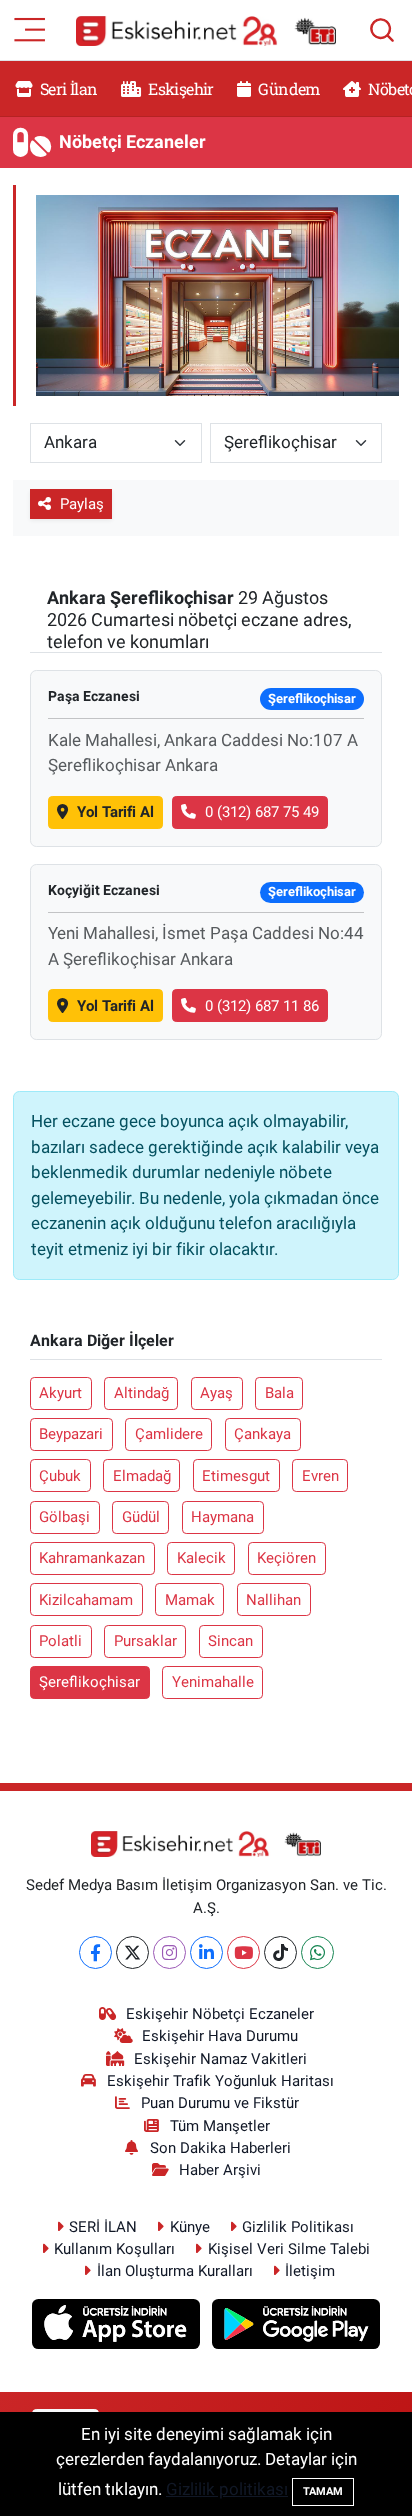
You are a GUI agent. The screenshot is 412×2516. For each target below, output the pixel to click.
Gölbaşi (64, 1517)
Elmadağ (142, 1476)
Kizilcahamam (86, 1600)
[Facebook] (95, 1952)
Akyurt (60, 1393)
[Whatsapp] (317, 1952)
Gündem (287, 88)
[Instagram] (169, 1952)
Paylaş (82, 504)
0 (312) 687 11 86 (262, 1006)
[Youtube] (243, 1952)
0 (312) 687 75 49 (262, 812)
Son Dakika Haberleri (220, 2148)
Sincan (230, 1641)
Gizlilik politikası (227, 2489)
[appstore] (118, 2327)
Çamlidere (169, 1434)
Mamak (190, 1600)
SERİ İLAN (103, 2227)
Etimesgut (236, 1476)
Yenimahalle (213, 1682)
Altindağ (141, 1393)
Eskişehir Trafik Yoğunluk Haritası (220, 2081)
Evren (320, 1476)
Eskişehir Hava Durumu (220, 2036)
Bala (279, 1393)
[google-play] (296, 2327)
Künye (190, 2227)
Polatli (60, 1641)
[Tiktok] (280, 1952)
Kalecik (201, 1558)
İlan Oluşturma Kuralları (175, 2271)
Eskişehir (179, 88)
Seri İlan (67, 88)
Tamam (323, 2491)
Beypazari (71, 1434)
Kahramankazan (92, 1558)
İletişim (310, 2271)
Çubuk (60, 1476)
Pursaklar (145, 1641)
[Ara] (382, 30)
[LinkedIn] (206, 1952)
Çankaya (262, 1434)
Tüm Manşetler (220, 2126)
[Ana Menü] (30, 28)
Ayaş (216, 1393)
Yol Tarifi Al (115, 812)
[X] (132, 1952)
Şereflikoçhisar (89, 1682)
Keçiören (286, 1558)
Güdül (141, 1517)
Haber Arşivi (220, 2170)
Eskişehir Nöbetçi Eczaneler (220, 2014)
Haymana (222, 1517)
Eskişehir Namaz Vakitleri (220, 2059)
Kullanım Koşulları (114, 2249)
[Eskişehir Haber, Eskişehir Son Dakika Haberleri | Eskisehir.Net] (206, 30)
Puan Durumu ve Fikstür (220, 2103)
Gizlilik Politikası (298, 2227)
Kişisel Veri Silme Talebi (289, 2249)
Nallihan (273, 1600)
